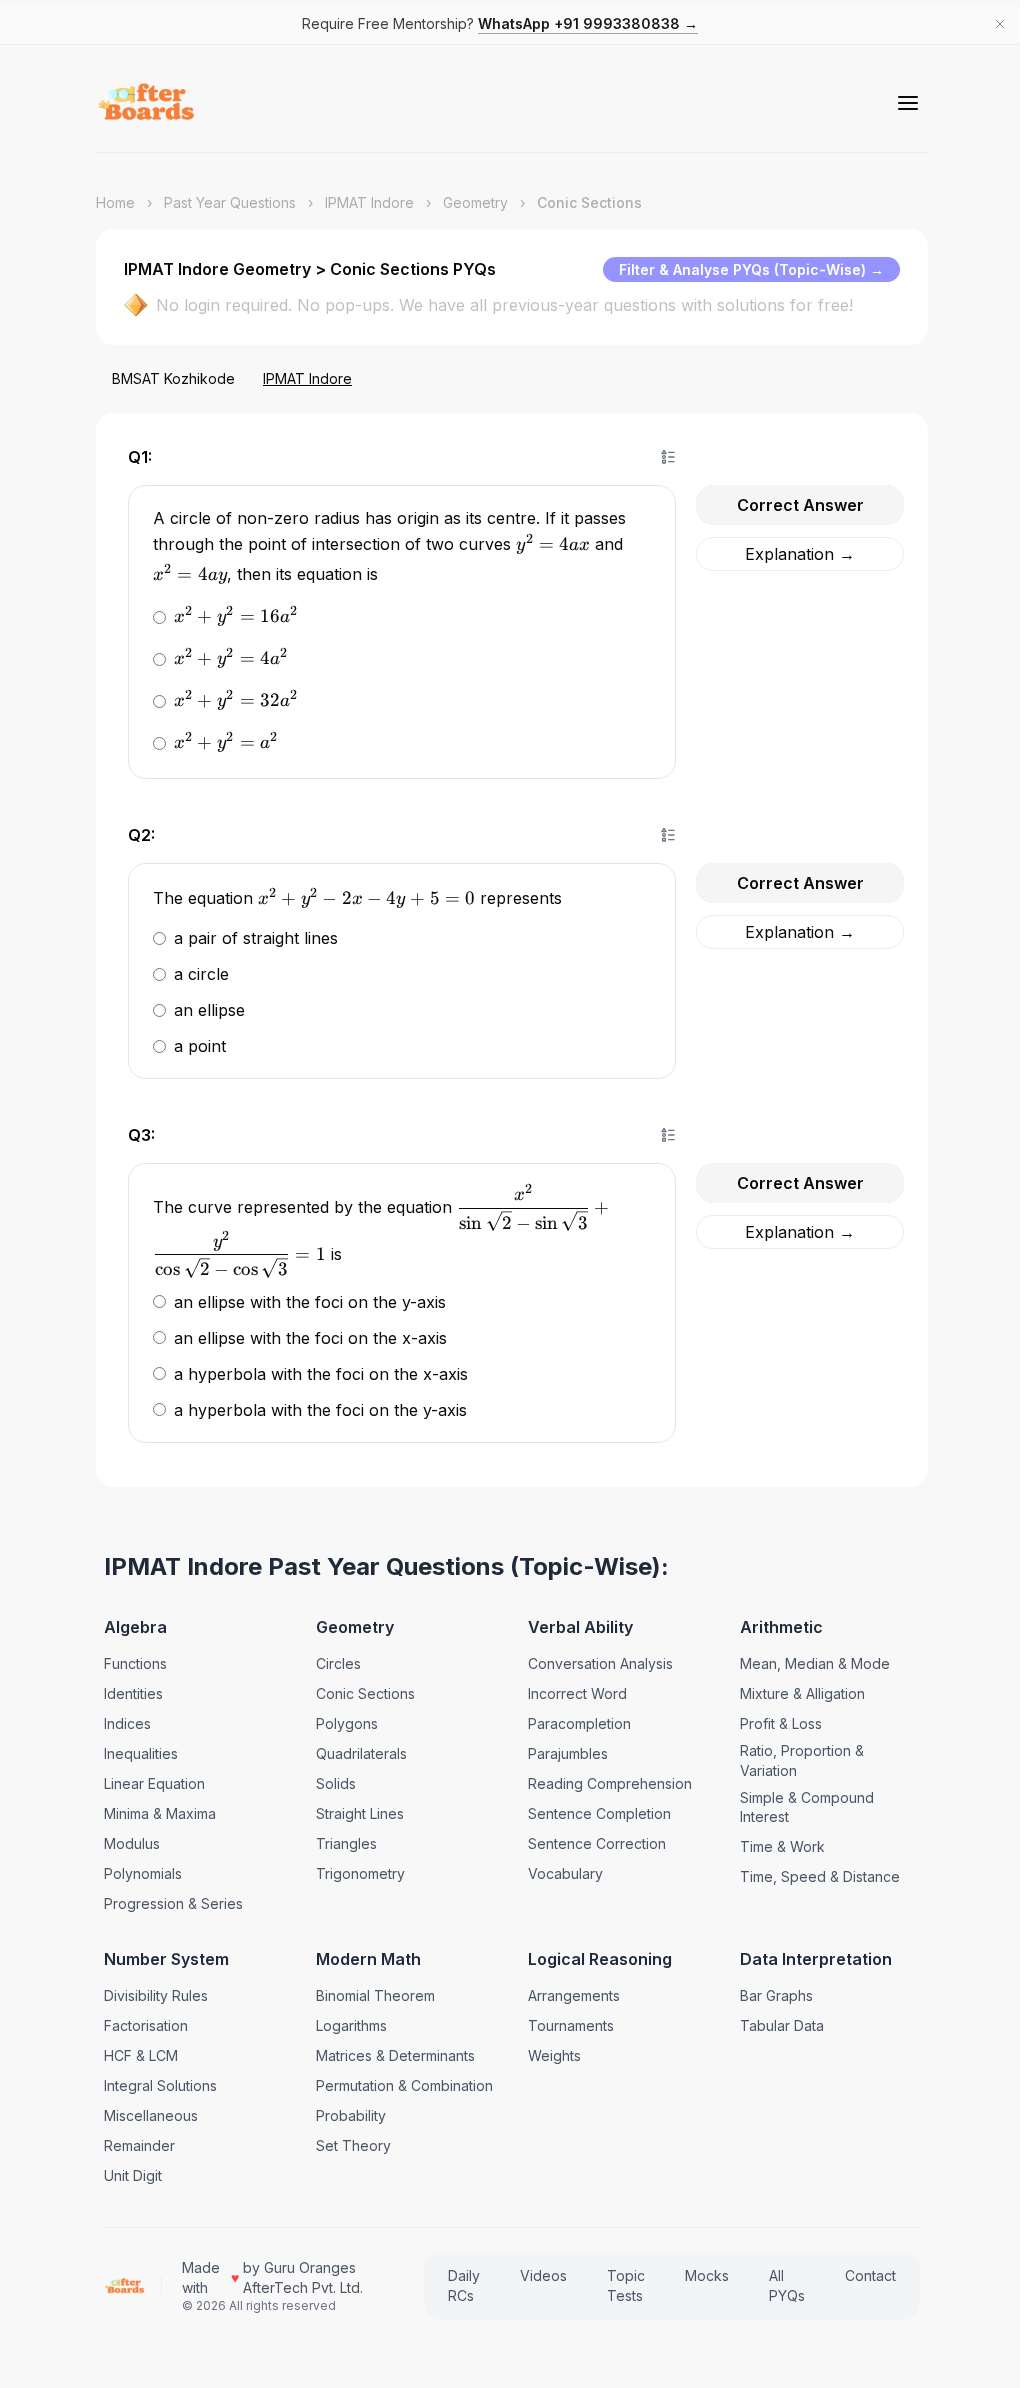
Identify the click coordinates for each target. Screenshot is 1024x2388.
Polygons (345, 1723)
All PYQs (777, 2285)
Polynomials (143, 1873)
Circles (336, 1663)
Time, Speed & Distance (813, 1876)
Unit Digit (133, 2175)
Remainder (139, 2145)
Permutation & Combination (402, 2085)
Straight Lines (358, 1813)
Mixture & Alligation (795, 1693)
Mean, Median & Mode (808, 1663)
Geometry (475, 202)
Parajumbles (563, 1753)
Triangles (344, 1843)
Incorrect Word (572, 1693)
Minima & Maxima (160, 1813)
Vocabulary (560, 1873)
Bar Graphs (769, 1995)
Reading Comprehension (605, 1783)
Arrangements (569, 1995)
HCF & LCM (141, 2055)
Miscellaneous (151, 2115)
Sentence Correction (592, 1843)
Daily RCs (454, 2285)
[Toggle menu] (908, 103)
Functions (135, 1663)
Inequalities (141, 1753)
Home (115, 202)
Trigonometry (358, 1873)
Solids (334, 1783)
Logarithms (349, 2025)
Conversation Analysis (595, 1663)
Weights (549, 2055)
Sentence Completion (594, 1813)
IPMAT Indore (369, 202)
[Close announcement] (1000, 24)
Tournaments (566, 2025)
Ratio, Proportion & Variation (795, 1760)
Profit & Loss (774, 1723)
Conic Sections (363, 1693)
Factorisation (146, 2025)
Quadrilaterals (359, 1753)
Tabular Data (775, 2025)
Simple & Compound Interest (800, 1807)
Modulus (132, 1843)
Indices (127, 1723)
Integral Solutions (160, 2085)
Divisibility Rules (156, 1995)
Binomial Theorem (373, 1995)
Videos (533, 2275)
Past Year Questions (230, 202)
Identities (133, 1693)
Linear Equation (154, 1783)
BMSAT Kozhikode (173, 378)
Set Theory (351, 2145)
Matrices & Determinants (393, 2055)
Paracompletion (574, 1723)
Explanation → (790, 554)
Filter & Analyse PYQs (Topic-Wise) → (751, 269)
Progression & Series (173, 1903)
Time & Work (775, 1846)
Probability (349, 2115)
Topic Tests (616, 2285)
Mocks (697, 2275)
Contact (860, 2275)
